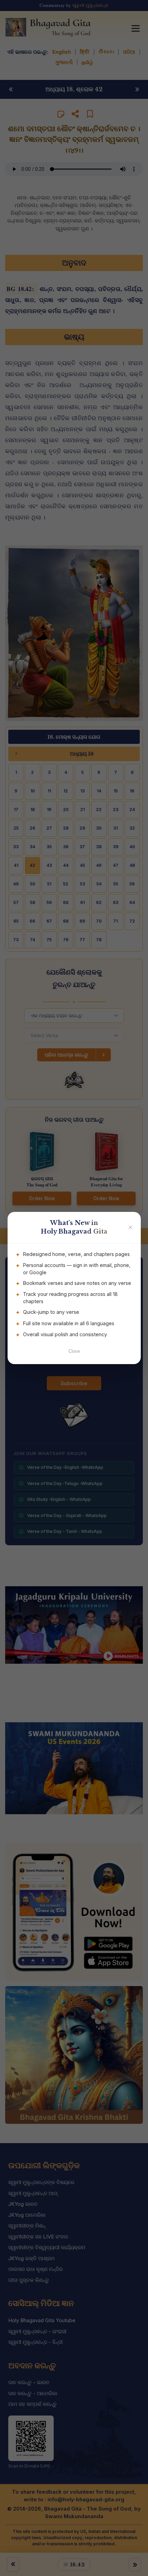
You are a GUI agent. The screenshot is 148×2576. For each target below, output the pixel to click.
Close (74, 1351)
